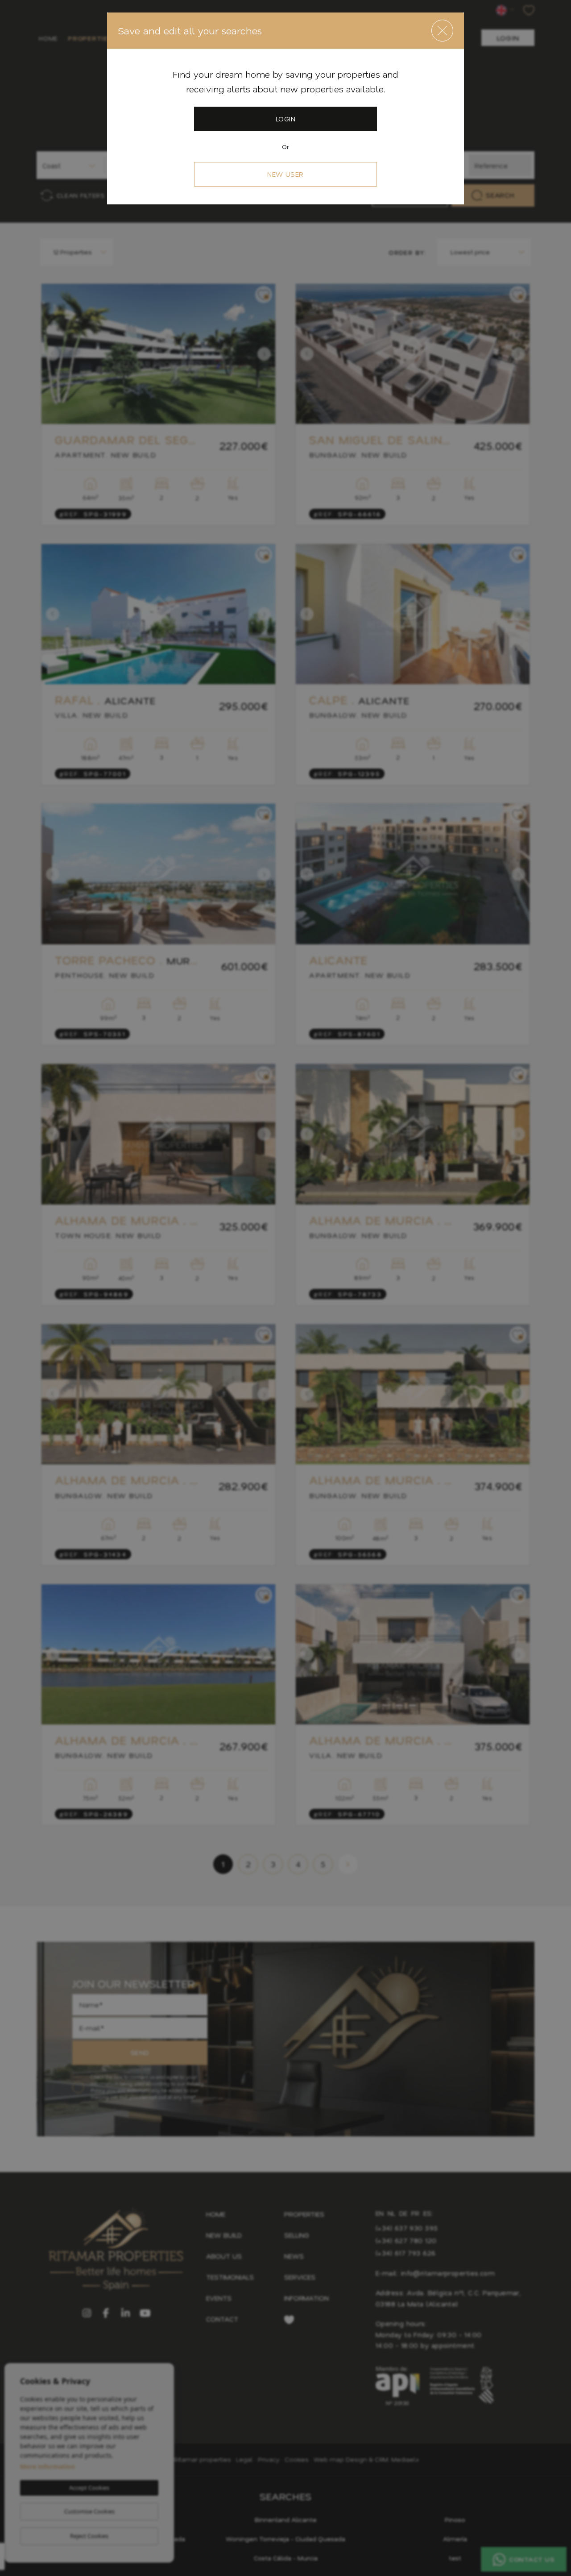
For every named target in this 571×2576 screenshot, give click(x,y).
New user (285, 174)
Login (285, 119)
